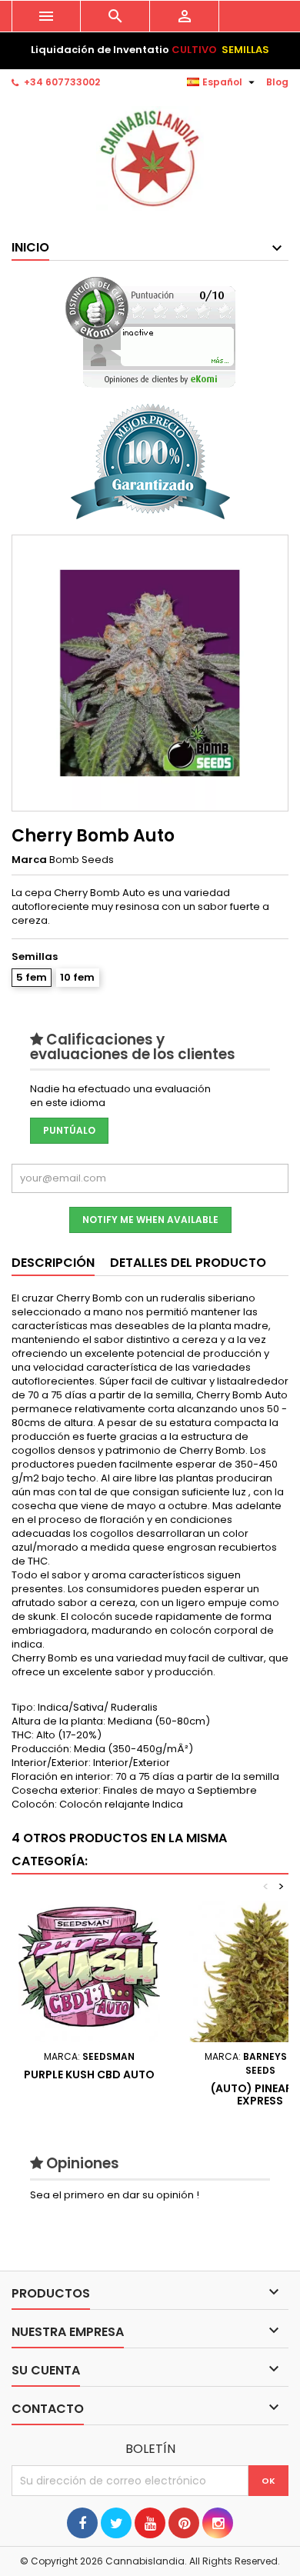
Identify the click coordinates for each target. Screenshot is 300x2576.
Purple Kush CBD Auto (89, 2074)
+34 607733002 (62, 82)
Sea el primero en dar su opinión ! (115, 2195)
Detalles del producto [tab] (188, 1263)
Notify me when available (150, 1220)
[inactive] (150, 332)
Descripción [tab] (53, 1263)
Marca (29, 860)
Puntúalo (69, 1130)
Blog (277, 82)
